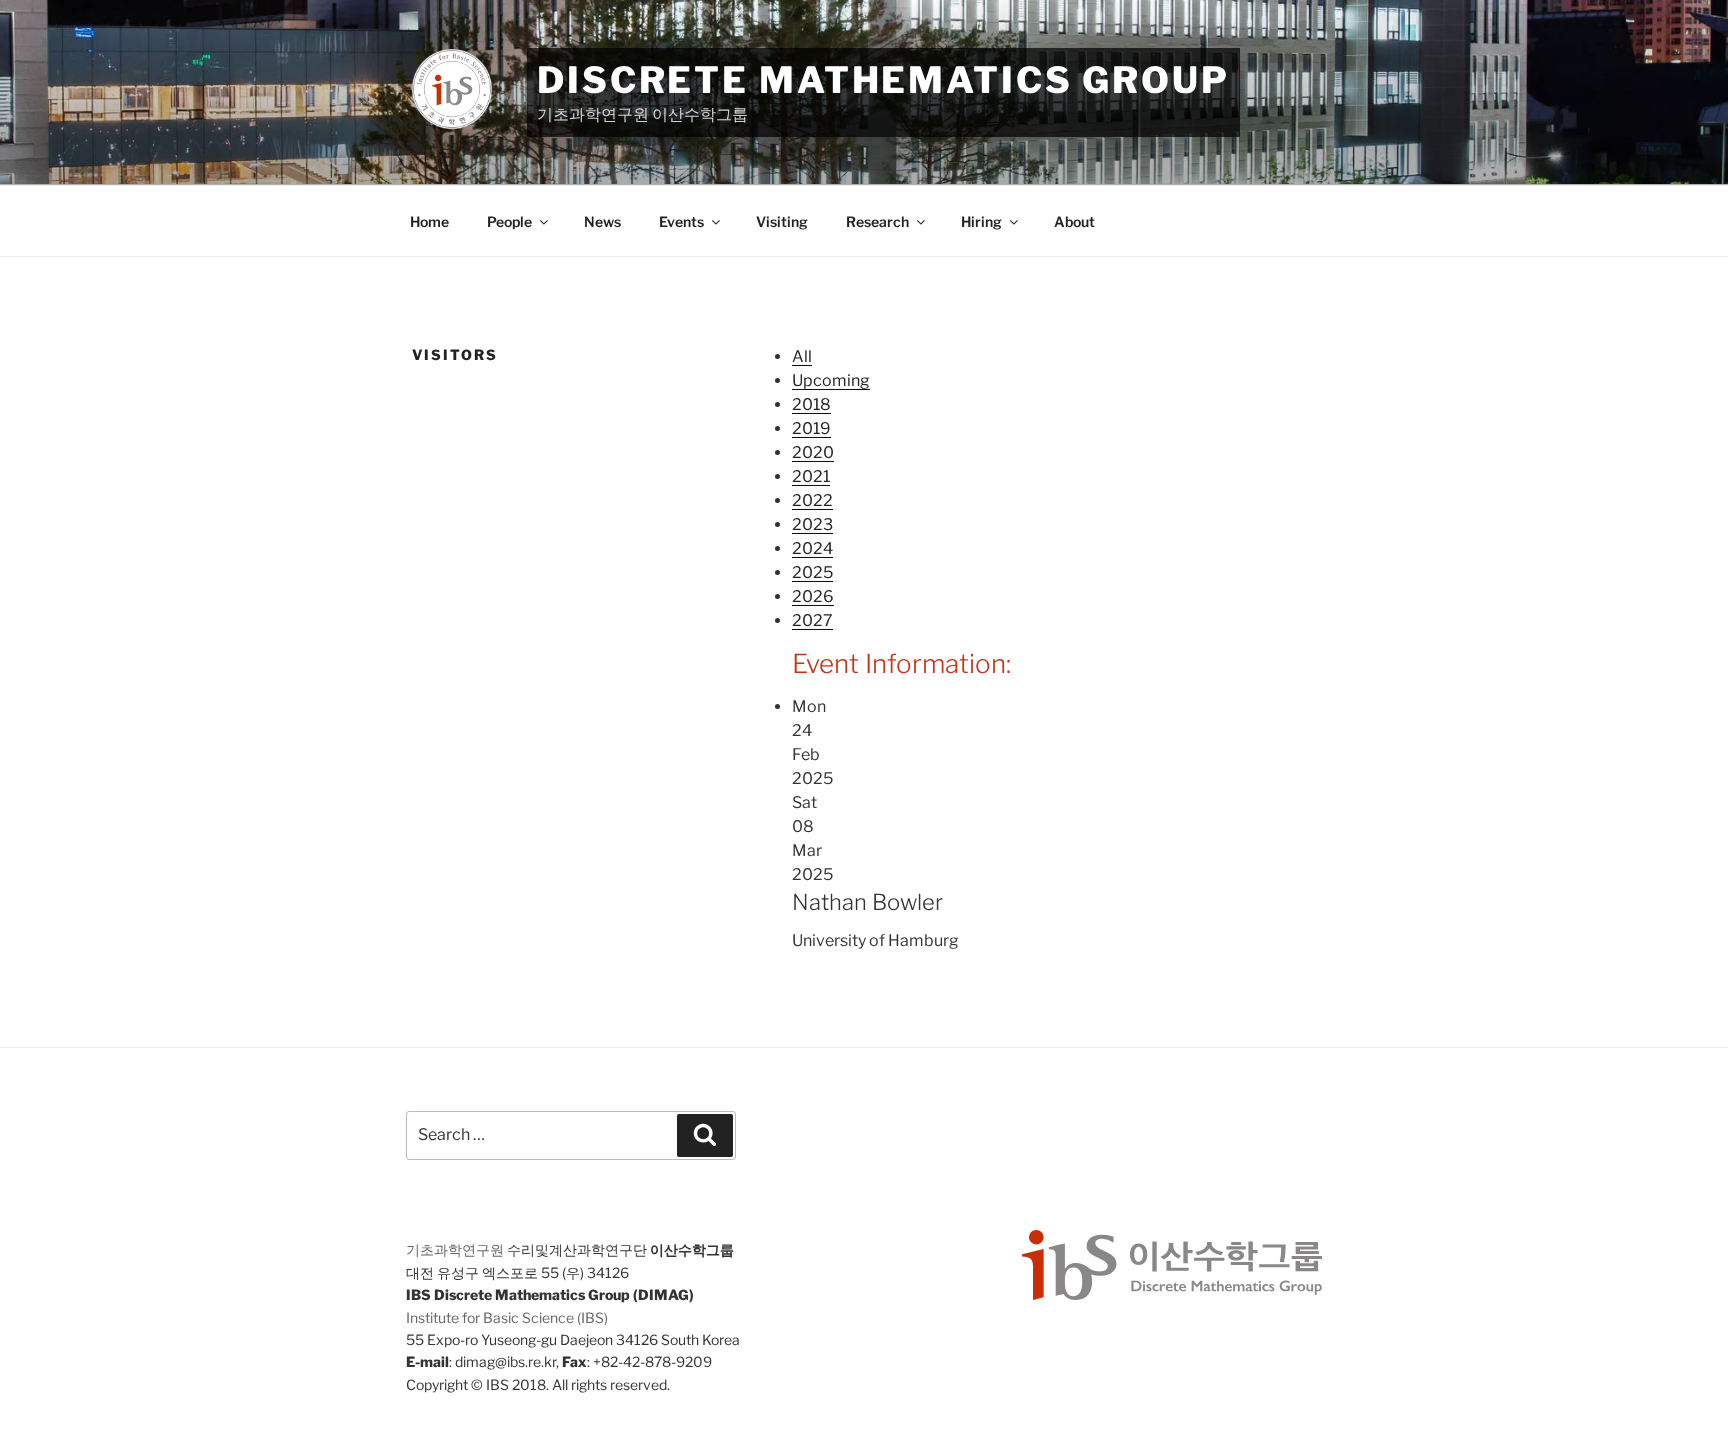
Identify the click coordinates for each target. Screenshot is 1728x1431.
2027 (812, 620)
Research (877, 221)
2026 (813, 596)
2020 (813, 452)
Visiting (782, 221)
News (602, 221)
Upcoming (831, 380)
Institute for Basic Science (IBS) (507, 1317)
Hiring (981, 221)
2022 (812, 500)
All (802, 356)
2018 (811, 404)
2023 (812, 524)
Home (429, 221)
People (509, 221)
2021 (811, 476)
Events (681, 221)
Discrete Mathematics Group (883, 80)
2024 (812, 548)
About (1074, 221)
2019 (811, 428)
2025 (812, 572)
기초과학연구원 (455, 1249)
